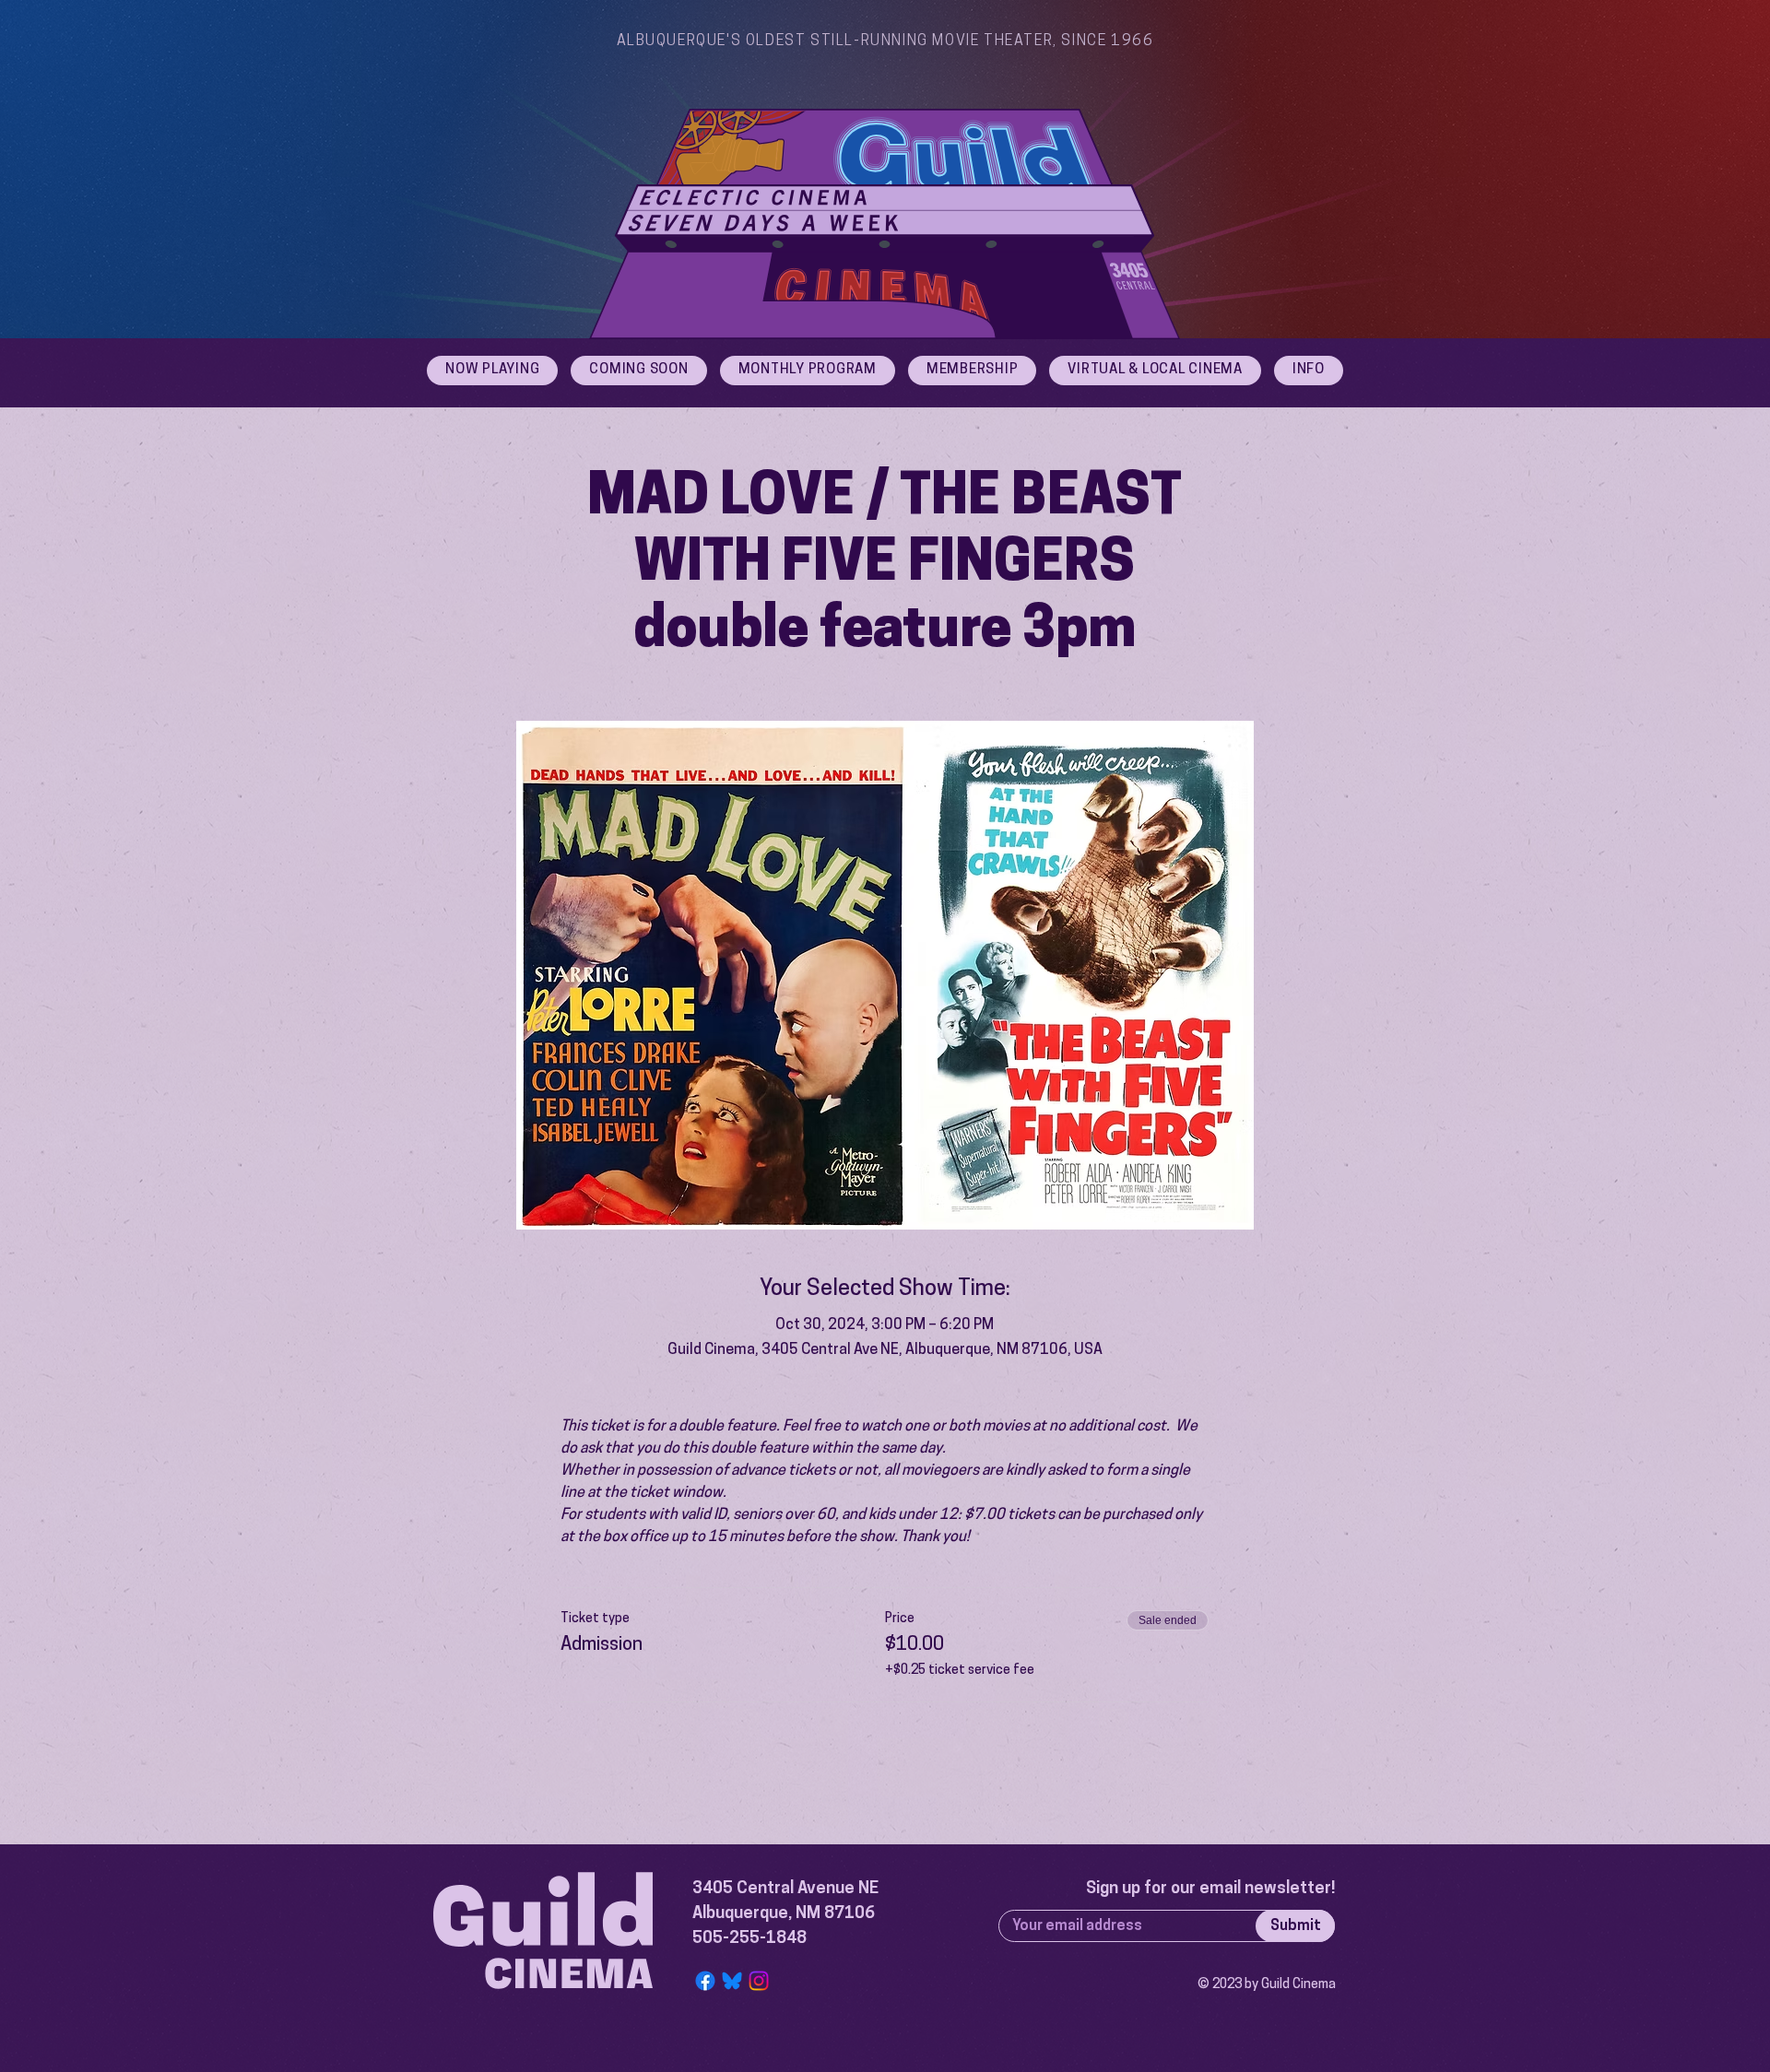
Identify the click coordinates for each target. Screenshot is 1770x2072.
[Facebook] (705, 1981)
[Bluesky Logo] (732, 1981)
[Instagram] (759, 1981)
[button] (1309, 371)
